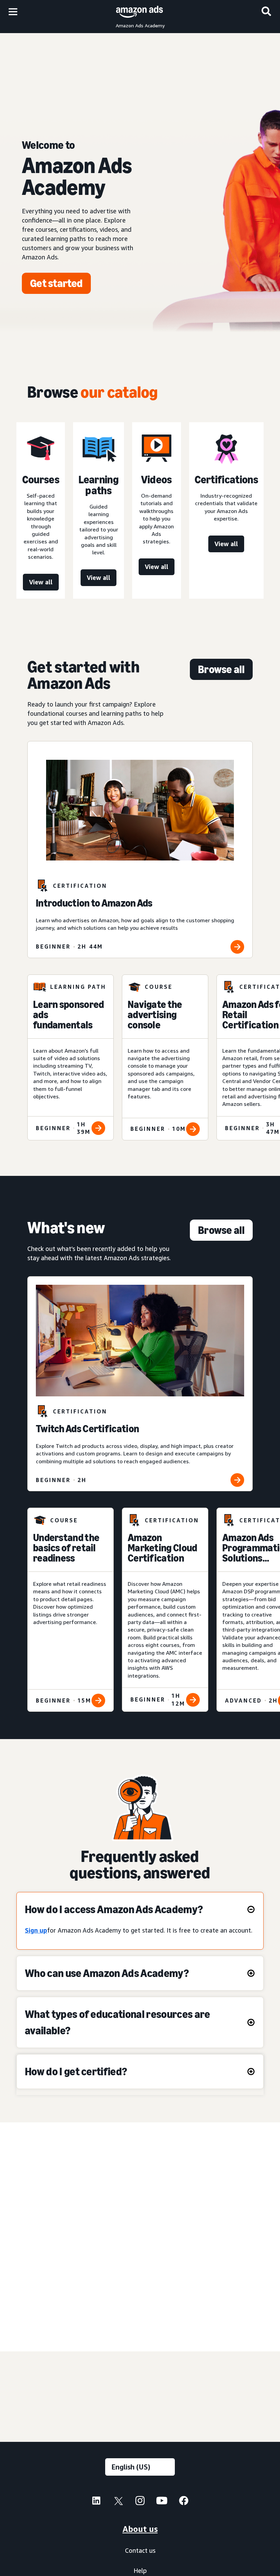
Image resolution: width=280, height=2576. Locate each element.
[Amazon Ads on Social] (162, 2502)
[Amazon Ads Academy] (139, 11)
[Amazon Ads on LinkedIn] (96, 2502)
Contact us (140, 2550)
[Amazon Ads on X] (118, 2502)
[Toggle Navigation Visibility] (13, 12)
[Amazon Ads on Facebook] (184, 2502)
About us (140, 2529)
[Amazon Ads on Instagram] (140, 2502)
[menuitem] (96, 2502)
